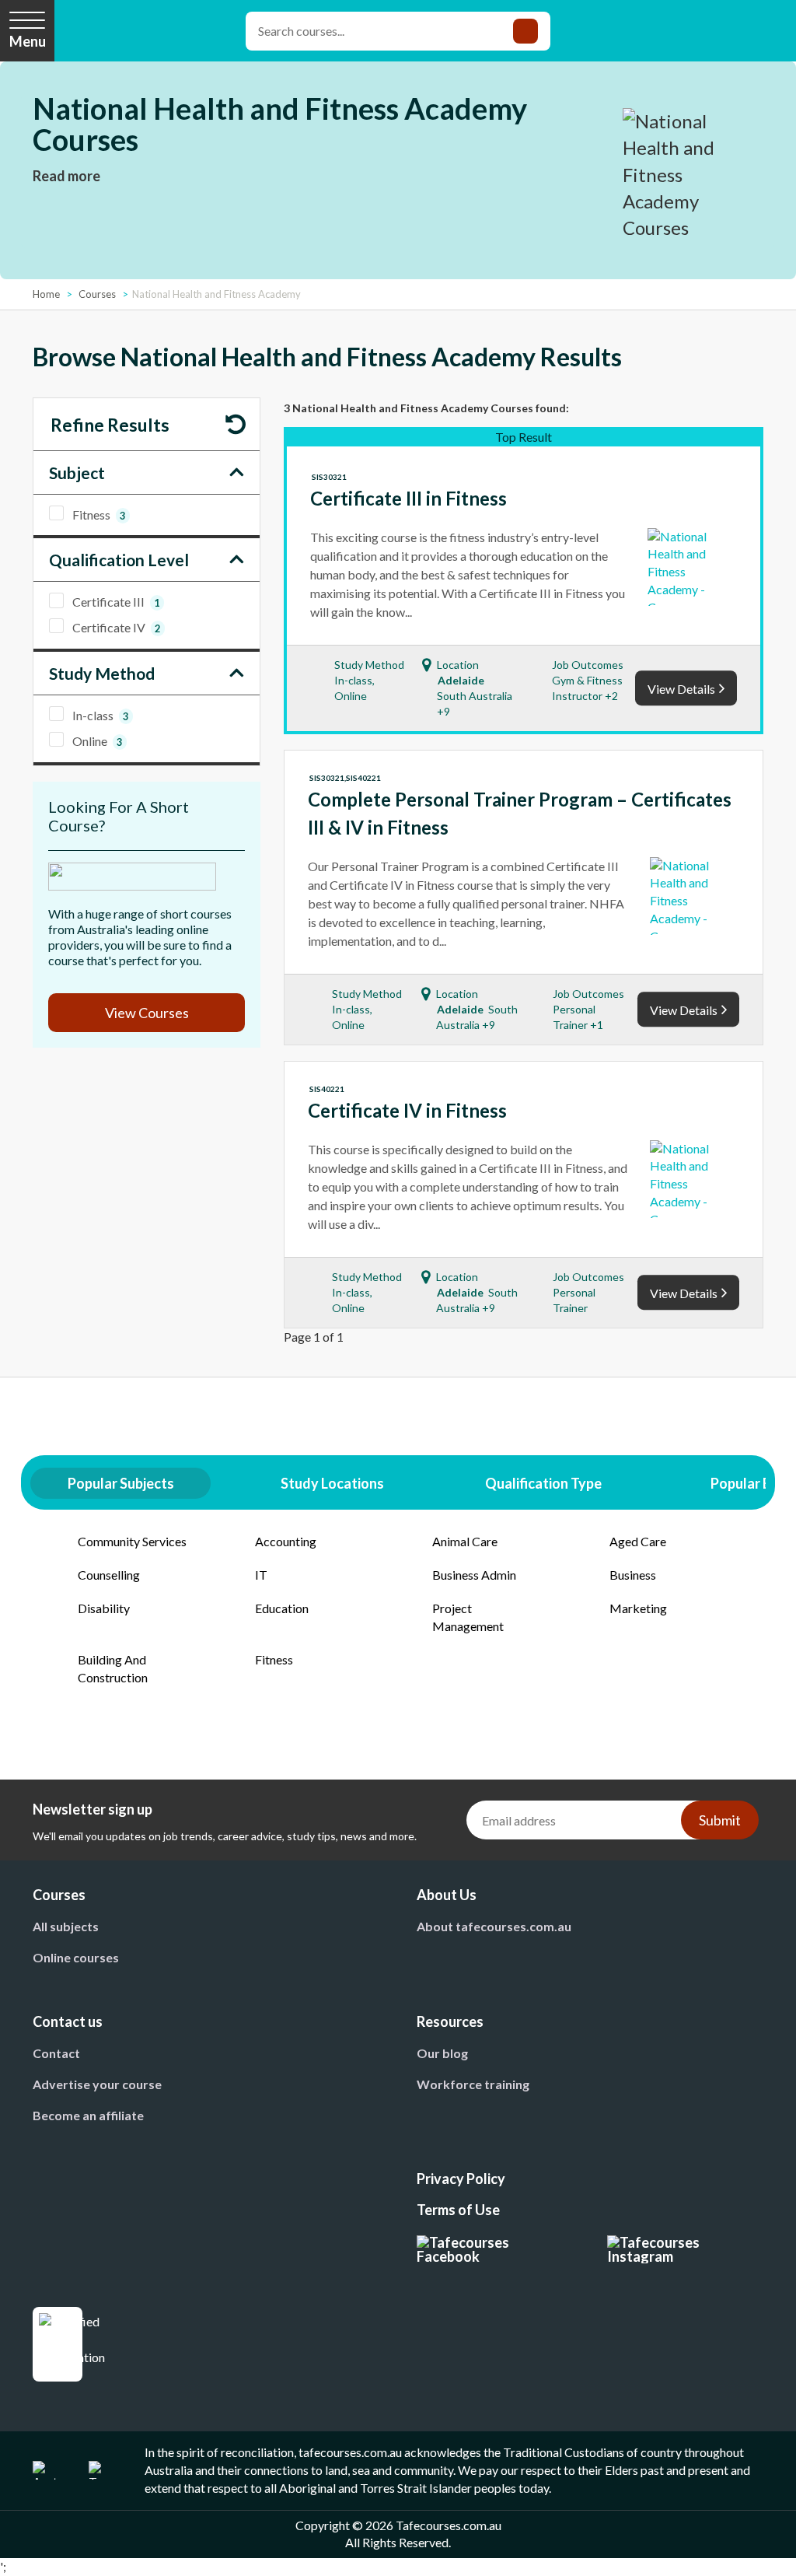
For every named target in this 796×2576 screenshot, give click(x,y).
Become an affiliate (88, 2115)
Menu (28, 41)
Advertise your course (97, 2084)
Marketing (638, 1608)
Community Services (132, 1541)
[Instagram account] (685, 2249)
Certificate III (116, 602)
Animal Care (465, 1541)
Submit (720, 1820)
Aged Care (638, 1541)
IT (261, 1575)
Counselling (109, 1575)
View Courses (147, 1013)
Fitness (99, 514)
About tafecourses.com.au (494, 1926)
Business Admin (474, 1575)
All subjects (66, 1926)
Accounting (286, 1541)
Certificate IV (116, 627)
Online (97, 741)
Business (633, 1575)
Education (282, 1608)
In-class (100, 715)
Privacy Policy (461, 2179)
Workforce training (473, 2084)
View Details (681, 689)
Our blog (442, 2053)
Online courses (76, 1957)
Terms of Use (458, 2210)
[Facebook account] (493, 2249)
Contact (56, 2053)
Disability (104, 1608)
